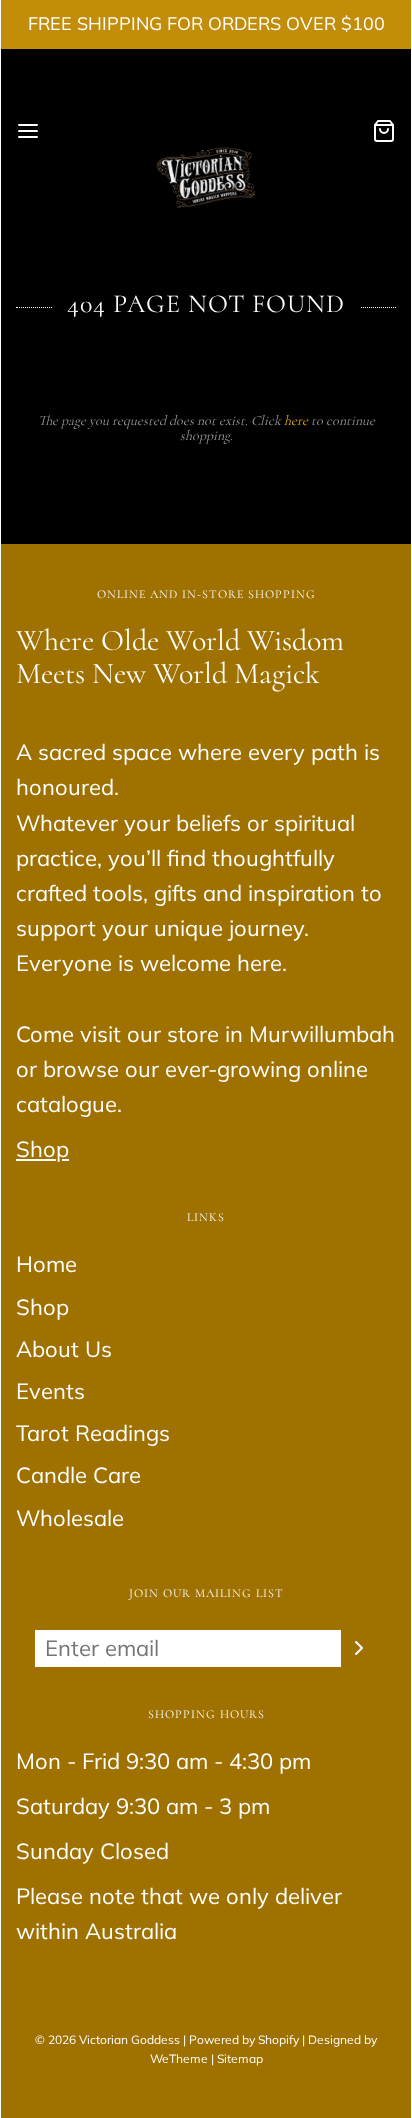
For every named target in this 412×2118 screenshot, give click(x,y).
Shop (42, 1149)
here (296, 420)
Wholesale (70, 1518)
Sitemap (240, 2058)
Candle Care (78, 1475)
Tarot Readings (93, 1433)
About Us (64, 1349)
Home (46, 1264)
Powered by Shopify (244, 2039)
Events (50, 1391)
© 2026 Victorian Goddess (107, 2039)
